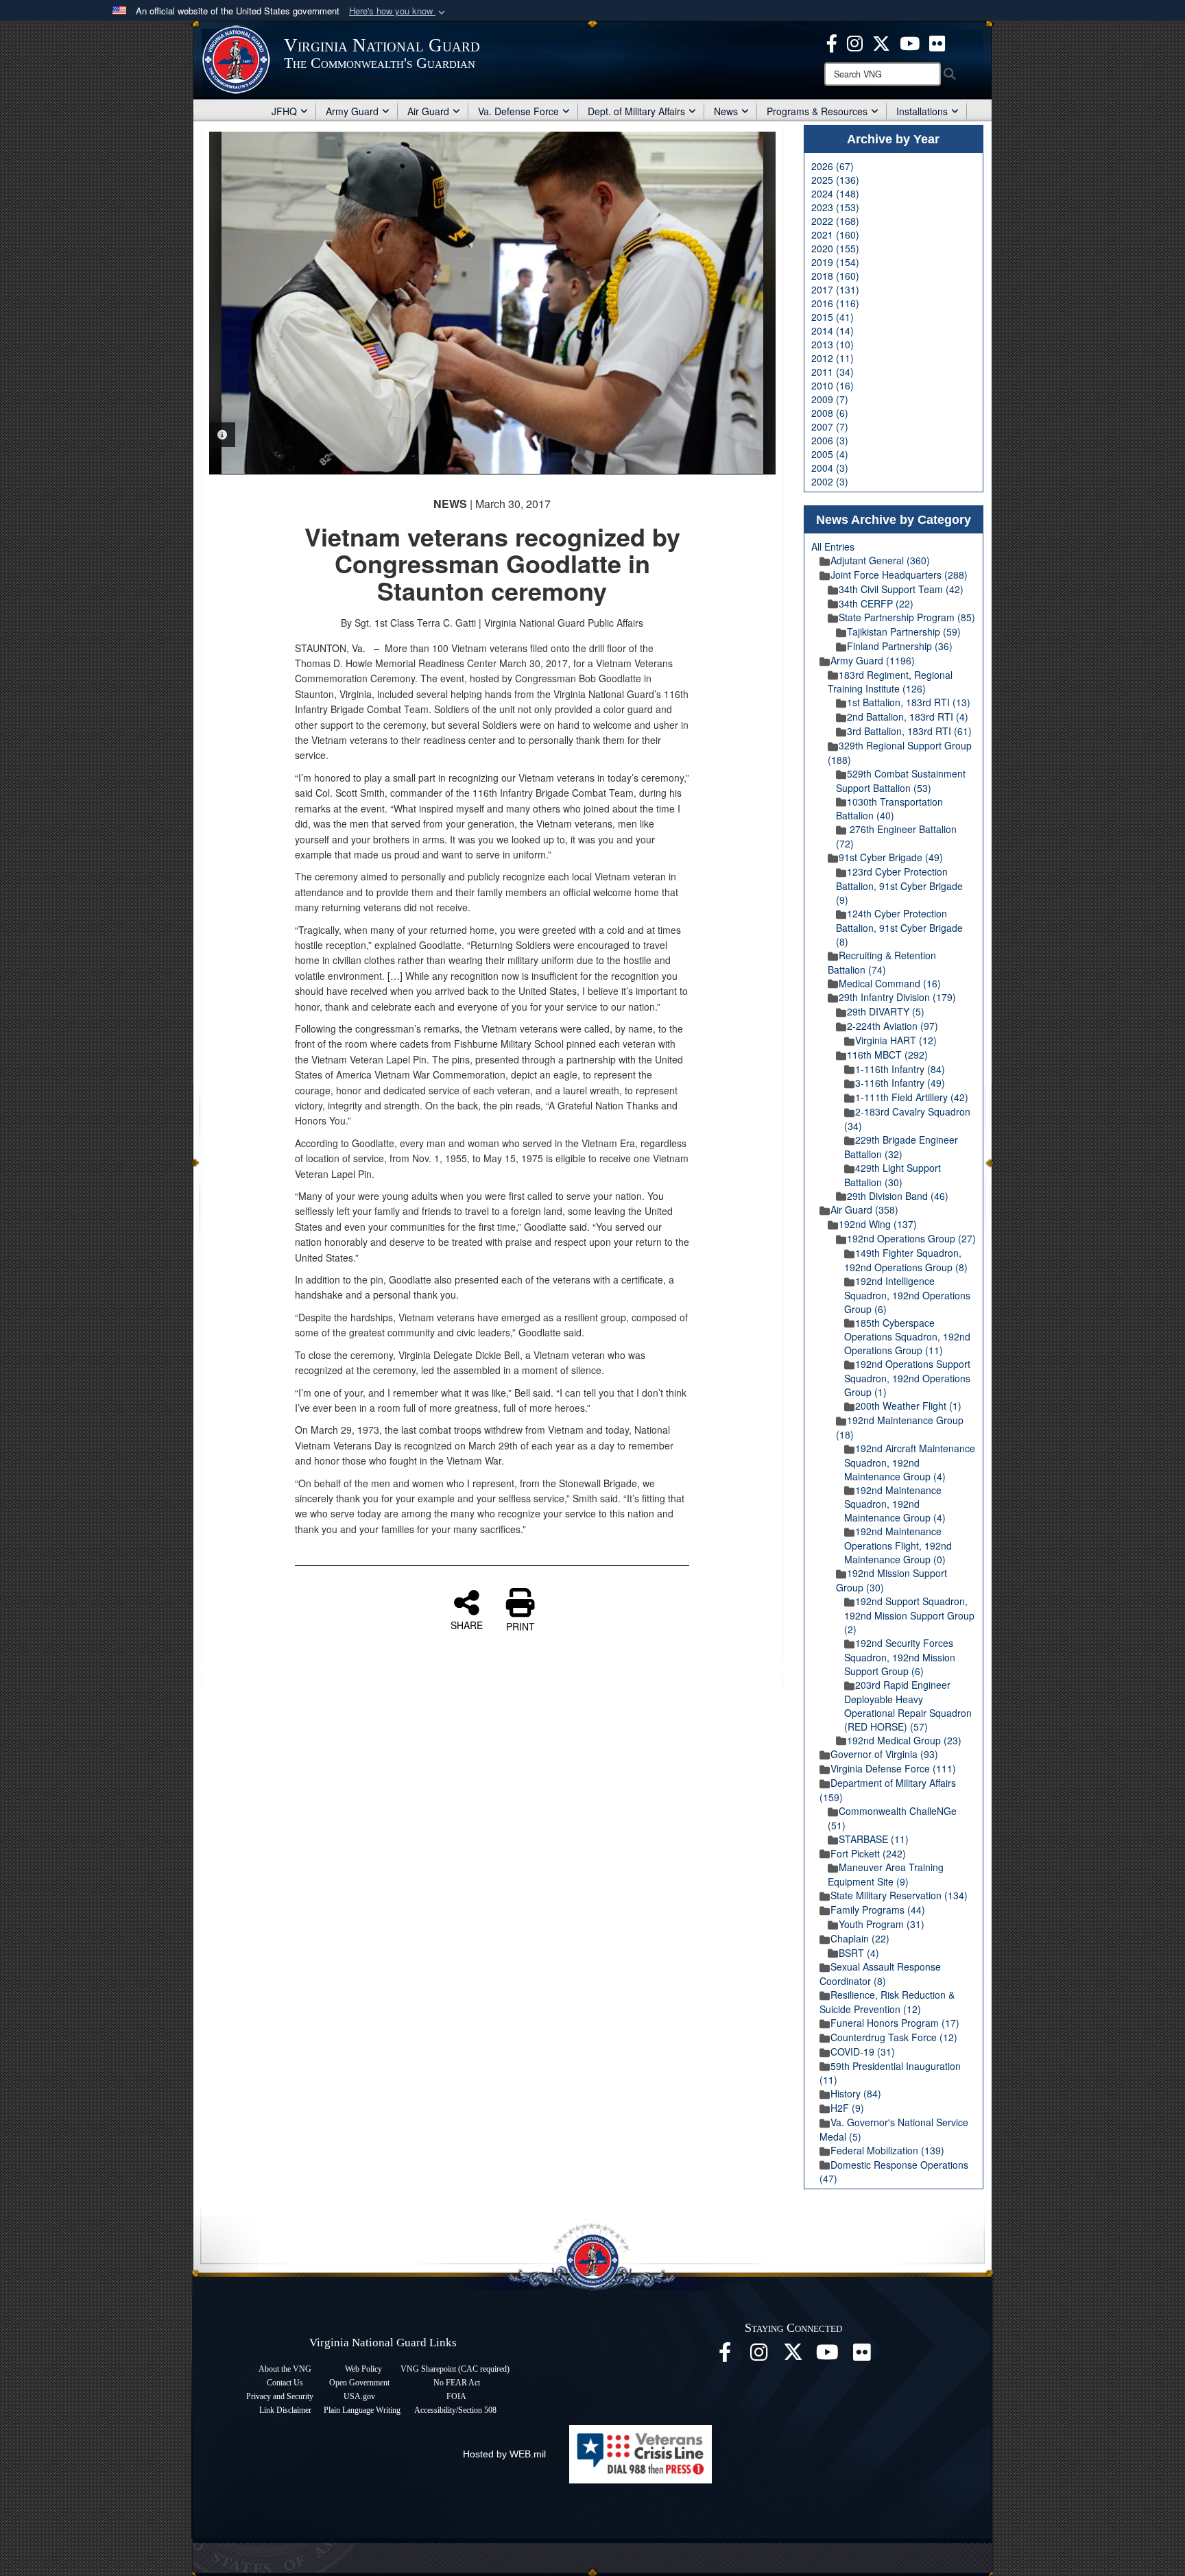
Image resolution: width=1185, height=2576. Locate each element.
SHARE (467, 1624)
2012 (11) (833, 358)
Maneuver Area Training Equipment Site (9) (886, 1874)
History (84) (856, 2093)
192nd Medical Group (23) (904, 1740)
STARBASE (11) (874, 1839)
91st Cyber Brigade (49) (891, 857)
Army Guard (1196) (873, 660)
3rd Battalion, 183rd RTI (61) (909, 731)
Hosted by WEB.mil (504, 2454)
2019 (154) (835, 262)
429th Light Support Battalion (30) (893, 1175)
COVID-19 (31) (863, 2051)
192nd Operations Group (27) (911, 1238)
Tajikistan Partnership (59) (904, 631)
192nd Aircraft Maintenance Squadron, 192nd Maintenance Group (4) (910, 1462)
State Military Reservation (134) (899, 1895)
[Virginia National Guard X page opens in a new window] (881, 42)
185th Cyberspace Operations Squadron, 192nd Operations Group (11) (907, 1337)
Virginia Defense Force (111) (893, 1768)
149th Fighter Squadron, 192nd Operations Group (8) (906, 1260)
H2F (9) (847, 2108)
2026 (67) (833, 166)
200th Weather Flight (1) (908, 1406)
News (726, 111)
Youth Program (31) (882, 1924)
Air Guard (428, 111)
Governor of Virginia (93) (884, 1754)
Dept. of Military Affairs (636, 111)
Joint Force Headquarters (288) (899, 575)
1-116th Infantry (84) (900, 1069)
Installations (922, 111)
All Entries (833, 546)
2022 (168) (835, 221)
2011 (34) (833, 372)
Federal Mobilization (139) (887, 2150)
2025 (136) (835, 180)
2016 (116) (835, 303)
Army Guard (352, 111)
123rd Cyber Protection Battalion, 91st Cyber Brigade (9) (899, 886)
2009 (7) (830, 399)
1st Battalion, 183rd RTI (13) (909, 702)
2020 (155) (835, 248)
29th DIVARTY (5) (886, 1011)
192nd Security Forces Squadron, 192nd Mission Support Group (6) (900, 1657)
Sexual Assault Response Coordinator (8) (880, 1974)
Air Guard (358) (864, 1209)
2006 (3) (830, 440)
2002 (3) (830, 481)
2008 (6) (830, 413)
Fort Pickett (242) (868, 1853)
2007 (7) (830, 426)
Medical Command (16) (890, 983)
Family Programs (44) (878, 1910)
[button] (398, 11)
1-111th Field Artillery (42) (912, 1097)
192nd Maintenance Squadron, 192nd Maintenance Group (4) (895, 1504)
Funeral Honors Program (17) (895, 2023)
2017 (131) (835, 289)
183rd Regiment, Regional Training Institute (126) (890, 682)
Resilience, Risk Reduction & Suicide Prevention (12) (887, 2002)
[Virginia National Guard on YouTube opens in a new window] (910, 42)
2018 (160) (835, 276)
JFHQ (284, 111)
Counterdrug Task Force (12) (894, 2037)
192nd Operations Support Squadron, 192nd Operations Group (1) (907, 1378)
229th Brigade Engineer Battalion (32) (901, 1147)
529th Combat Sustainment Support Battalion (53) (901, 781)
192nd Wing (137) (878, 1224)
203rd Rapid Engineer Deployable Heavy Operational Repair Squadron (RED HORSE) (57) (908, 1706)
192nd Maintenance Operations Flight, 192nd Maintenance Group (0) (898, 1545)
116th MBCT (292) (887, 1055)
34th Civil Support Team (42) (901, 589)
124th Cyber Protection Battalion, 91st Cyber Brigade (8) (899, 927)
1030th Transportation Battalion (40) (889, 809)
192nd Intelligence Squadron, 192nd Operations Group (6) (907, 1295)
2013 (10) (833, 344)
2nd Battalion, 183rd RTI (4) (908, 717)
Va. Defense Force (518, 111)
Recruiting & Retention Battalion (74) (882, 962)
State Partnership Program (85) (907, 617)
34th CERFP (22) (876, 603)
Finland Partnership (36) (900, 646)
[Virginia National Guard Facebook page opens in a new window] (832, 42)
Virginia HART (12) (896, 1040)
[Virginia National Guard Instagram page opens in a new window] (855, 42)
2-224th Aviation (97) (893, 1026)
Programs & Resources (817, 111)
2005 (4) (830, 454)
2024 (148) (835, 193)
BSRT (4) (859, 1953)
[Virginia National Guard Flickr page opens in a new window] (937, 42)
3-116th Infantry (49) (900, 1083)
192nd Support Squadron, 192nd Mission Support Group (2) (909, 1615)
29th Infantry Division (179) (897, 997)
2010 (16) (833, 385)
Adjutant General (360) (880, 560)
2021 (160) (835, 234)
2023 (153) (835, 207)
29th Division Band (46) (898, 1196)
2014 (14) (833, 330)
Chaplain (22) (860, 1938)
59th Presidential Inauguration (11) (890, 2073)
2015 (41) (833, 317)
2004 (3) (830, 468)
